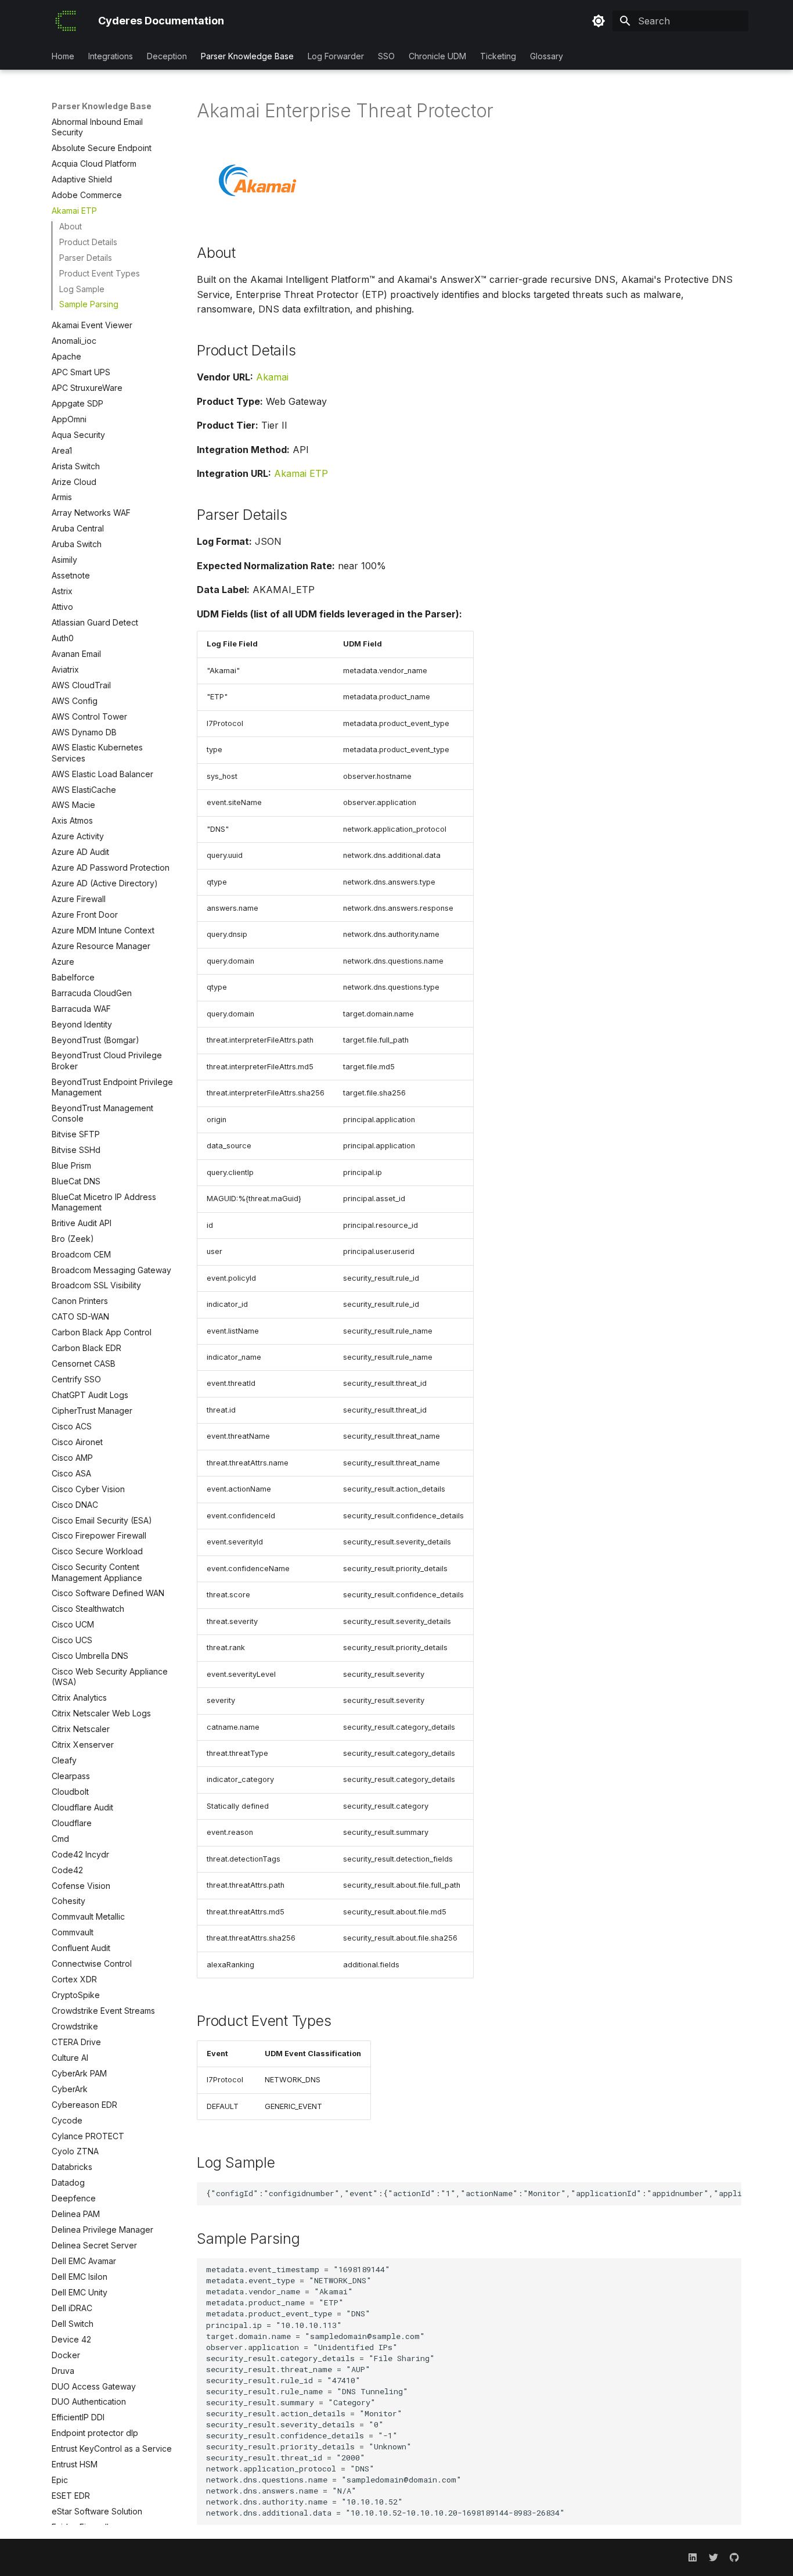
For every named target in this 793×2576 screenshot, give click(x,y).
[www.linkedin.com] (693, 2557)
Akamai (272, 377)
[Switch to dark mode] (599, 21)
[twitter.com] (713, 2557)
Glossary (547, 56)
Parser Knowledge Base (247, 56)
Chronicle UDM (437, 56)
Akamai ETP (301, 473)
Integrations (111, 56)
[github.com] (734, 2557)
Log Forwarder (336, 56)
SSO (386, 56)
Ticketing (498, 56)
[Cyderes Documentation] (66, 21)
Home (63, 56)
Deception (167, 56)
